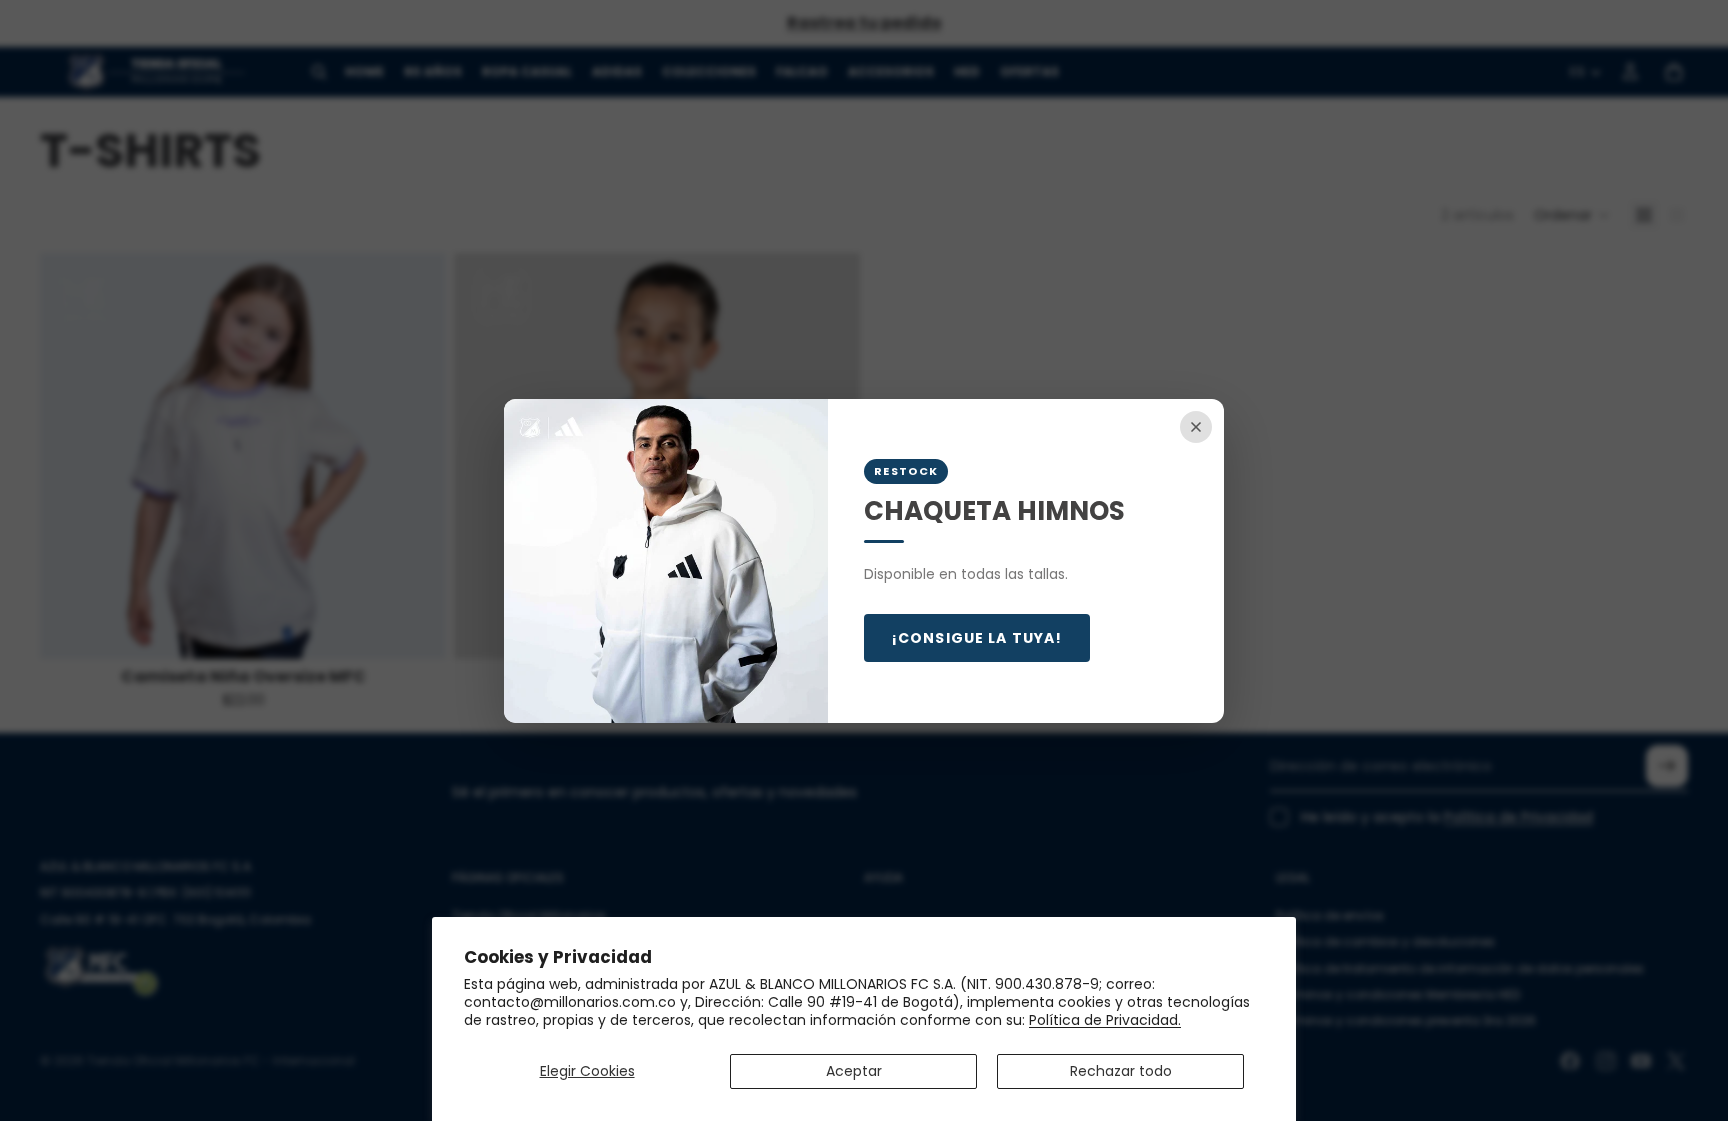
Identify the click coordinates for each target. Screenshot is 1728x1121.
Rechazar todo (1121, 1071)
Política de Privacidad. (1105, 1020)
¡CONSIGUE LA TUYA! (977, 638)
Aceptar (854, 1071)
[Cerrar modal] (1196, 427)
